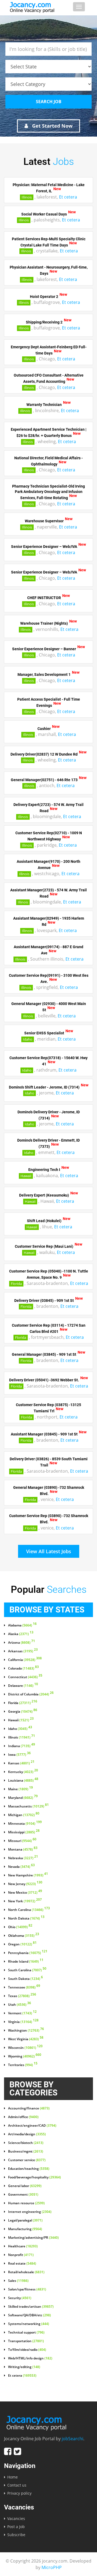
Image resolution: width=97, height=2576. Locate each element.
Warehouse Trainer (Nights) (44, 623)
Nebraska (23, 1858)
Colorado (23, 1668)
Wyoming (25, 2056)
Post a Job (16, 2527)
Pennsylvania (28, 1953)
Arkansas (23, 1651)
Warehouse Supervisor (44, 521)
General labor (25, 2186)
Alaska (21, 1634)
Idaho (28, 1039)
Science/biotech (26, 2143)
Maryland (23, 1798)
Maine (20, 1789)
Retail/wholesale (26, 2272)
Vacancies (16, 2518)
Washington (26, 2031)
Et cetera (68, 197)
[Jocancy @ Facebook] (8, 2451)
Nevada (21, 1867)
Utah (20, 2005)
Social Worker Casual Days (44, 214)
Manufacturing (25, 2229)
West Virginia (26, 2039)
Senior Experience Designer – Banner (44, 649)
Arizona (22, 1643)
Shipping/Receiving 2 (44, 322)
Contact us (17, 2485)
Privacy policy (19, 2493)
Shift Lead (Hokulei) (44, 1221)
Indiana (22, 1746)
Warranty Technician (44, 405)
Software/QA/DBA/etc (30, 2315)
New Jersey (25, 1884)
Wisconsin (25, 2048)
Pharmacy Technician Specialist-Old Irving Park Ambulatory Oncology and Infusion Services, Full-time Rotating (48, 492)
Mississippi (24, 1832)
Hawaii (26, 1176)
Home (13, 2477)
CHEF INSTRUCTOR (44, 598)
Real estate (22, 2264)
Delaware (23, 1686)
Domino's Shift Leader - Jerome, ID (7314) (44, 1087)
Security (20, 2298)
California (25, 1660)
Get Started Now (52, 126)
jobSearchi (72, 2439)
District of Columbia (31, 1694)
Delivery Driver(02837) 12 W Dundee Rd (44, 754)
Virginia (23, 2022)
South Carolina (27, 1970)
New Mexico (25, 1893)
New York (25, 1901)
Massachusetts (28, 1806)
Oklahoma (24, 1936)
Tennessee (24, 1987)
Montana (23, 1850)
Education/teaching (29, 2169)
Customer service (27, 2160)
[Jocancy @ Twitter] (17, 2451)
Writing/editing (24, 2367)
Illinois (27, 197)
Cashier (44, 728)
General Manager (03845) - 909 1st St (44, 1354)
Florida (16, 1284)
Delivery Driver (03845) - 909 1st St (44, 1300)
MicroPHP (52, 2567)
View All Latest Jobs (49, 1551)
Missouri (22, 1841)
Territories (23, 2065)
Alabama (22, 1625)
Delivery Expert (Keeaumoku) (44, 1195)
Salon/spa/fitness (27, 2289)
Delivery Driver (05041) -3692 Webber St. (44, 1380)
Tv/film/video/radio (27, 2350)
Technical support (26, 2332)
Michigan (24, 1815)
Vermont (22, 2013)
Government (23, 2195)
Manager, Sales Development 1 (44, 675)
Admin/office (23, 2117)
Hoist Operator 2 (44, 296)
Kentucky (23, 1772)
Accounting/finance (29, 2108)
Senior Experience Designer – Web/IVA (44, 547)
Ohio (20, 1927)
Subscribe (16, 2535)
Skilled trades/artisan (31, 2307)
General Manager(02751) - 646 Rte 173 (44, 780)
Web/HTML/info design (30, 2358)
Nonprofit (21, 2255)
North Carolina (29, 1910)
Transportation (26, 2341)
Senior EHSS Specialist (44, 1033)
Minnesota (25, 1824)
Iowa (19, 1755)
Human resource (26, 2203)
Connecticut (25, 1677)
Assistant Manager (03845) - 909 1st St (44, 1434)
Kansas (21, 1763)
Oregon (22, 1944)
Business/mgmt (26, 2151)
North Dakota (26, 1918)
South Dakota (25, 1979)
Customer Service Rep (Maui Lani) (44, 1246)
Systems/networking (29, 2324)
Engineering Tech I (44, 1170)
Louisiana (23, 1781)
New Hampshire (28, 1875)
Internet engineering (30, 2212)
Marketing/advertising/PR (33, 2238)
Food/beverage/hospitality (34, 2177)
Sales (18, 2281)
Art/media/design (27, 2134)
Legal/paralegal (25, 2220)
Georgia (23, 1712)
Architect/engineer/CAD (32, 2126)
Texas (22, 1996)
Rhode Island (26, 1962)
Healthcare (23, 2246)
